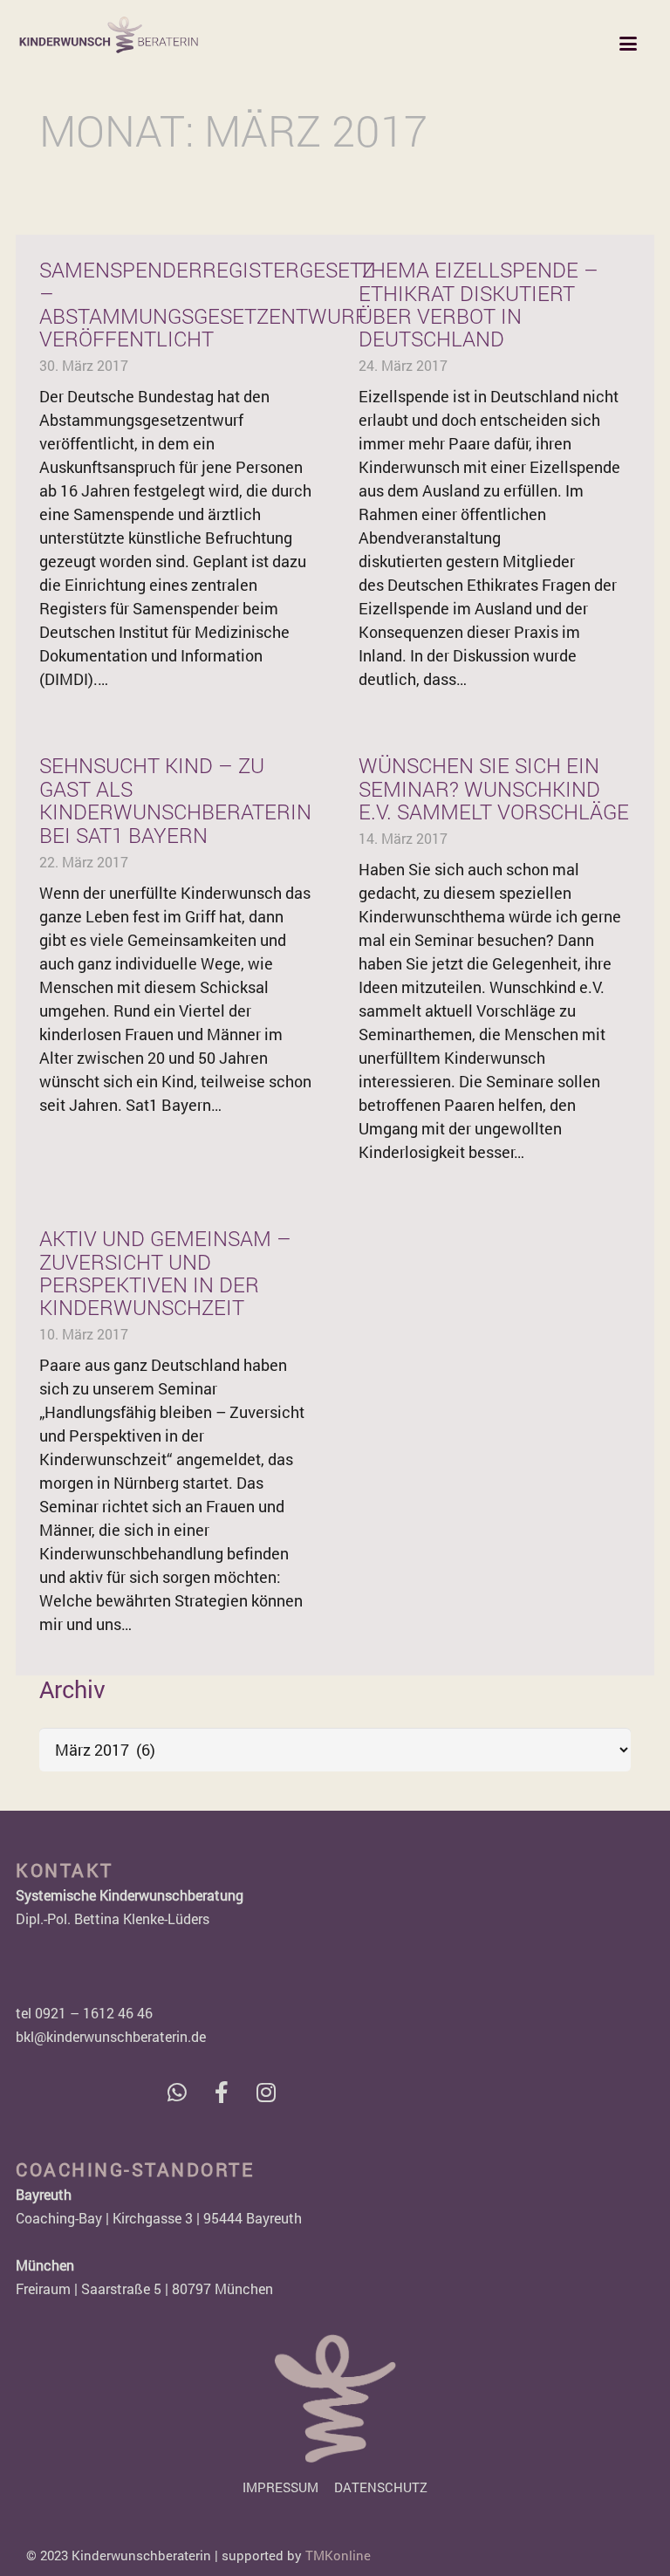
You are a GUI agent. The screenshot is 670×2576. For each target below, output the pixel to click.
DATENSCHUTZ (381, 2487)
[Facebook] (221, 2092)
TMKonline (338, 2555)
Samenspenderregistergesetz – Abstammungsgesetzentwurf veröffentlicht (207, 304)
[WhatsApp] (177, 2092)
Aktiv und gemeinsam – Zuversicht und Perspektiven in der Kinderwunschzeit (165, 1273)
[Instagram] (266, 2092)
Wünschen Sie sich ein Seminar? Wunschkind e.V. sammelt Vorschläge (494, 788)
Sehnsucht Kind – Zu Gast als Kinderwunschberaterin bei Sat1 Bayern (175, 800)
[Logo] (109, 35)
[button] (629, 44)
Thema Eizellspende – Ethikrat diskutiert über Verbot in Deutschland (479, 304)
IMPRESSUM (280, 2487)
